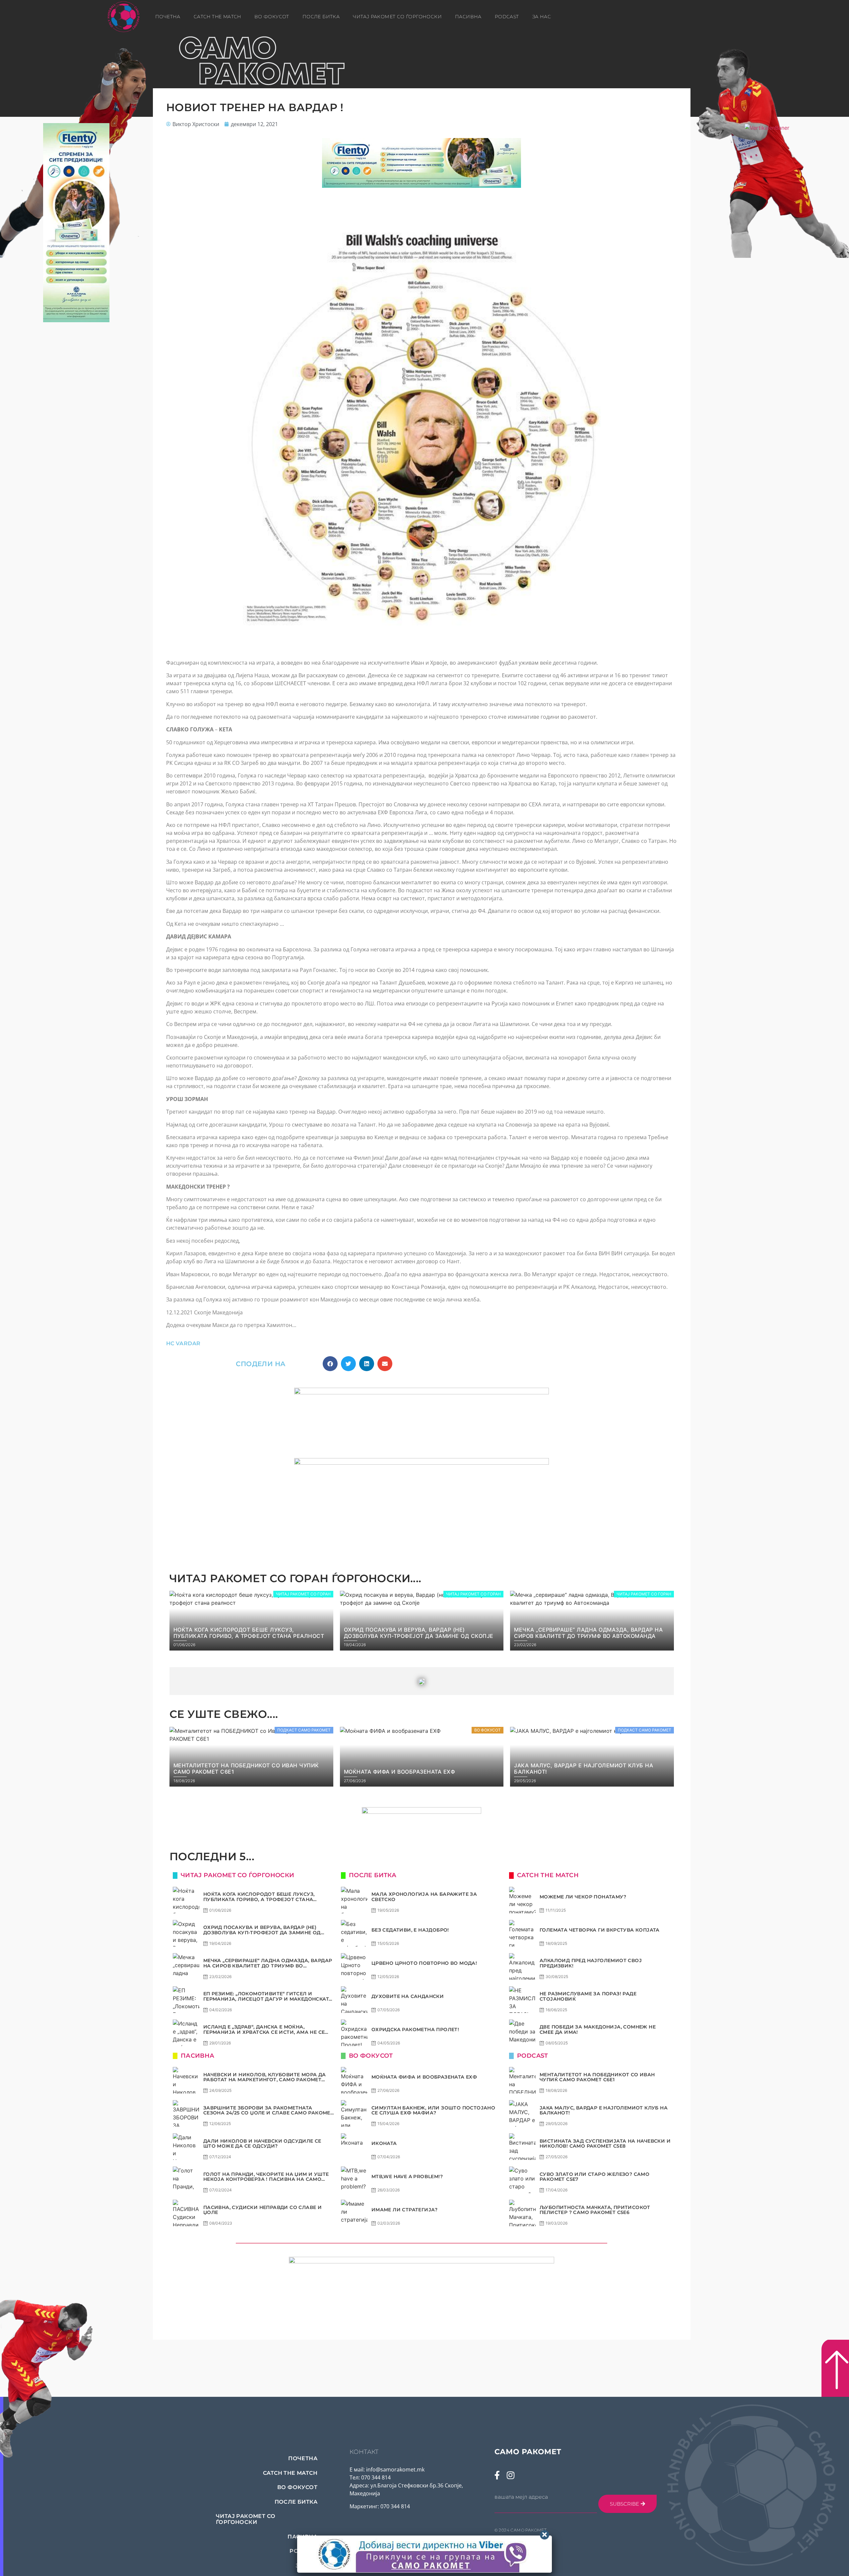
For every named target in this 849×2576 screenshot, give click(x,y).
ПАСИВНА (468, 17)
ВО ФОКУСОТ (272, 17)
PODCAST (507, 17)
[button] (330, 1364)
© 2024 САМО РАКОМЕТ (521, 2530)
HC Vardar (183, 1343)
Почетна (168, 17)
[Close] (545, 2535)
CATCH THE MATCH (217, 17)
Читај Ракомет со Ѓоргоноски (397, 17)
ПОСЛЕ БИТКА (321, 17)
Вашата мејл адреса (521, 2497)
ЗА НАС (542, 17)
